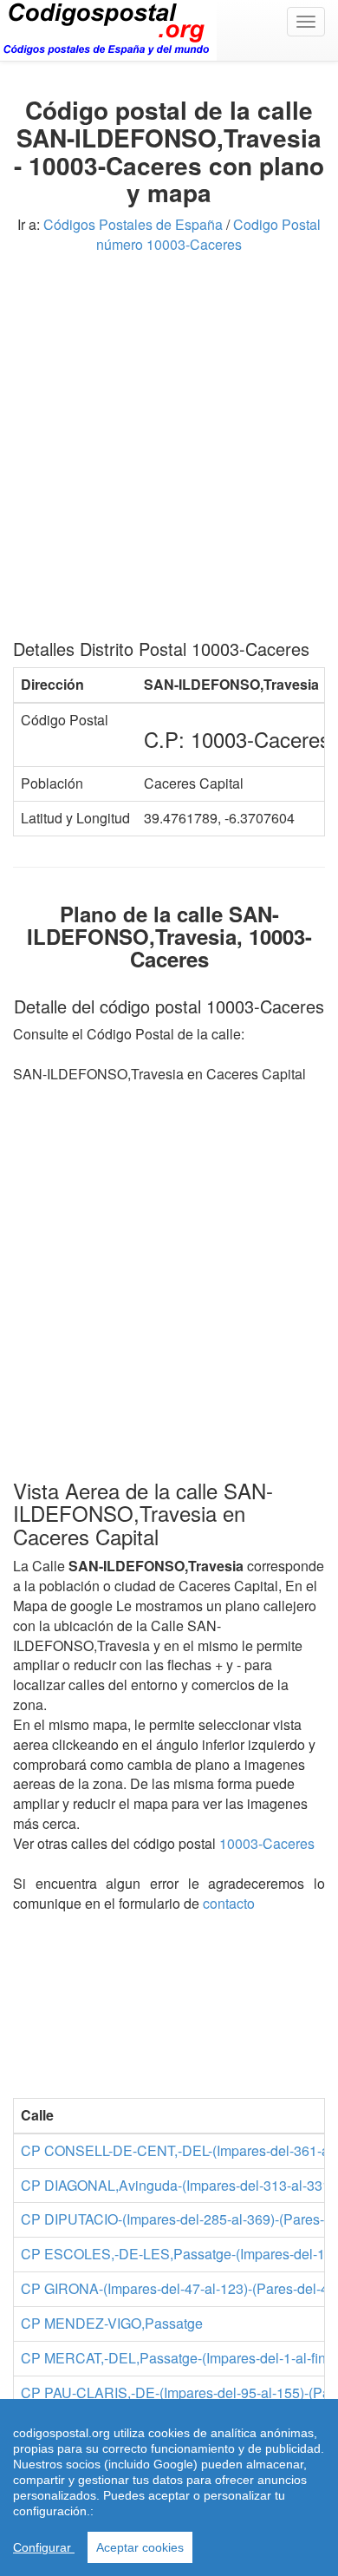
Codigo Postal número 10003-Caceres (208, 234)
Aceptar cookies (140, 2547)
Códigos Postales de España (133, 224)
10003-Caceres (267, 1843)
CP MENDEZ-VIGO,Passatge (112, 2323)
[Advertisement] (169, 453)
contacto (229, 1903)
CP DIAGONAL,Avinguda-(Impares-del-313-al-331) (178, 2185)
